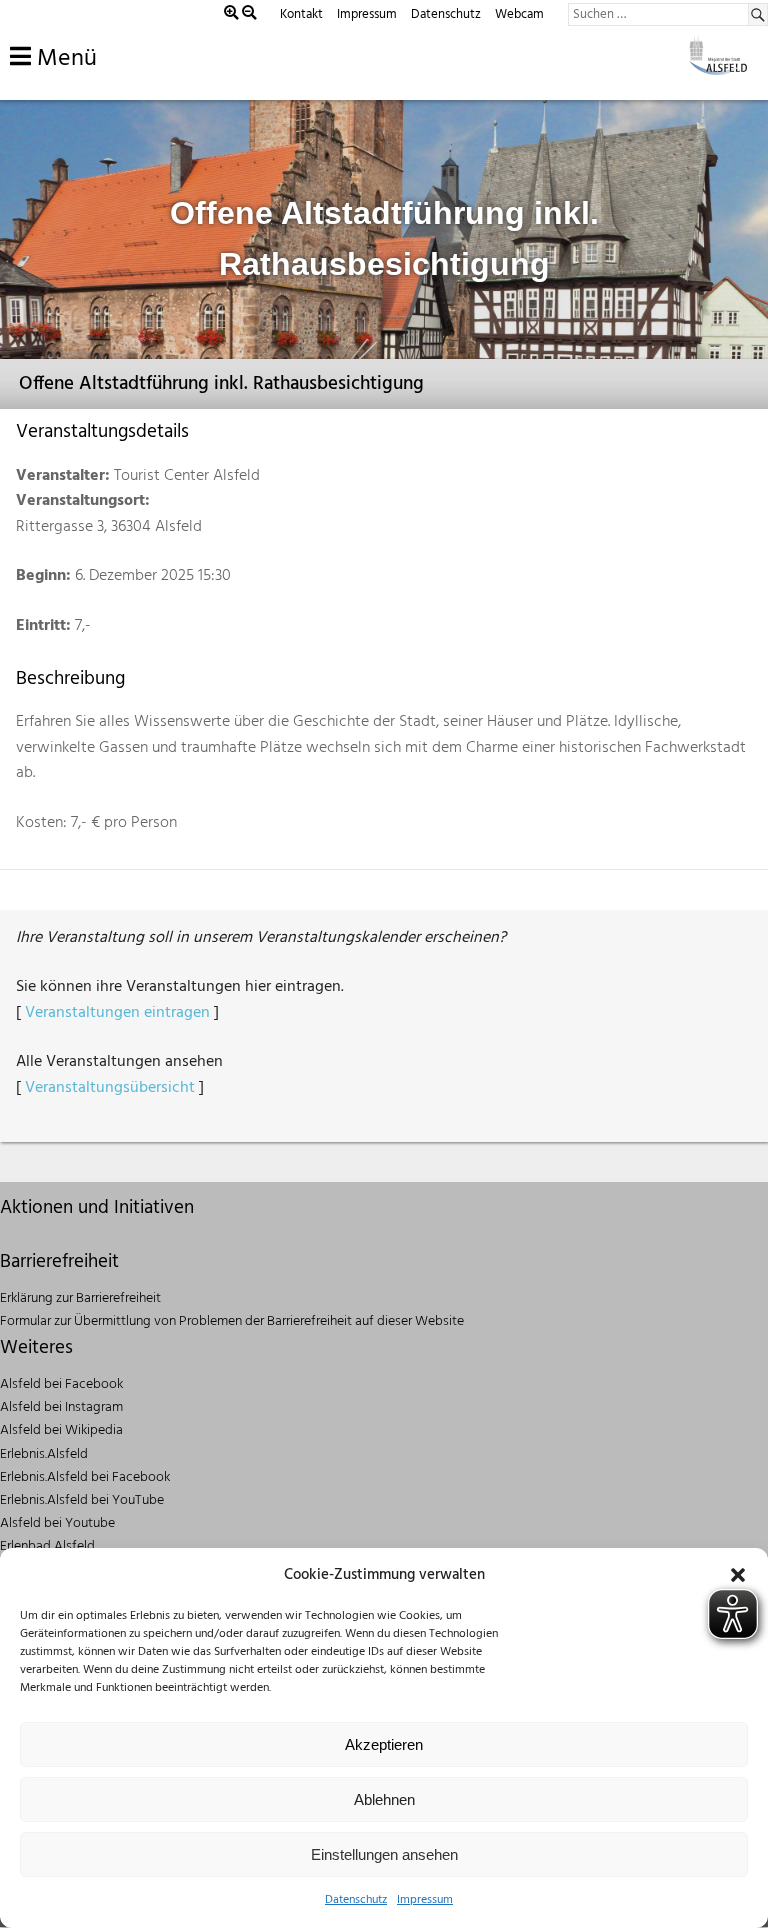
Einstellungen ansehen (384, 1854)
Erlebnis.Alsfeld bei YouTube (82, 1500)
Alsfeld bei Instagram (61, 1407)
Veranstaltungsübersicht (110, 1088)
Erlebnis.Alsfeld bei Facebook (85, 1477)
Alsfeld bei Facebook (61, 1384)
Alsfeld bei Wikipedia (61, 1430)
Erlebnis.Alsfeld (44, 1454)
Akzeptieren (384, 1744)
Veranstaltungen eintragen (117, 1013)
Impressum (425, 1900)
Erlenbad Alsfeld (47, 1546)
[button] (738, 1575)
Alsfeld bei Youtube (57, 1523)
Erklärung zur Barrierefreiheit (80, 1298)
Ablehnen (384, 1799)
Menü (64, 59)
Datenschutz (356, 1900)
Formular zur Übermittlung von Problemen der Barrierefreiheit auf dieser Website (232, 1321)
